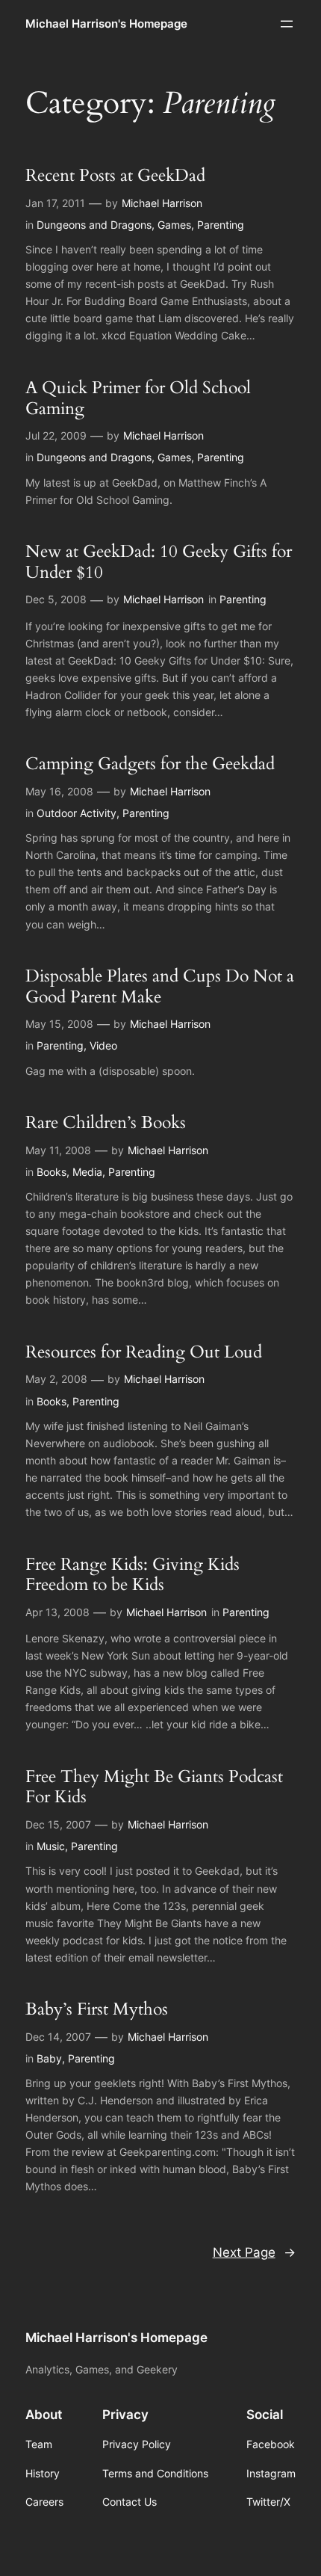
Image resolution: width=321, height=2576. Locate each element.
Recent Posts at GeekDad (115, 176)
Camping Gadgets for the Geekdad (150, 764)
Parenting (221, 225)
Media (87, 1172)
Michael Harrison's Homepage (106, 24)
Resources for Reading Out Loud (144, 1352)
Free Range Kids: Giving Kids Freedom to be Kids (133, 1575)
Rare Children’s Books (106, 1123)
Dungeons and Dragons (94, 225)
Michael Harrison (162, 203)
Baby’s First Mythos (97, 2009)
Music (51, 1846)
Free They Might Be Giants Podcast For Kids (154, 1787)
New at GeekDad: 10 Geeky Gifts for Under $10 (159, 562)
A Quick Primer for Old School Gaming (138, 398)
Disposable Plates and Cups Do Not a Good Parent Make (160, 986)
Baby (49, 2058)
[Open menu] (287, 24)
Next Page (254, 2252)
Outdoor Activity (77, 813)
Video (103, 1045)
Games (174, 225)
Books (52, 1172)
